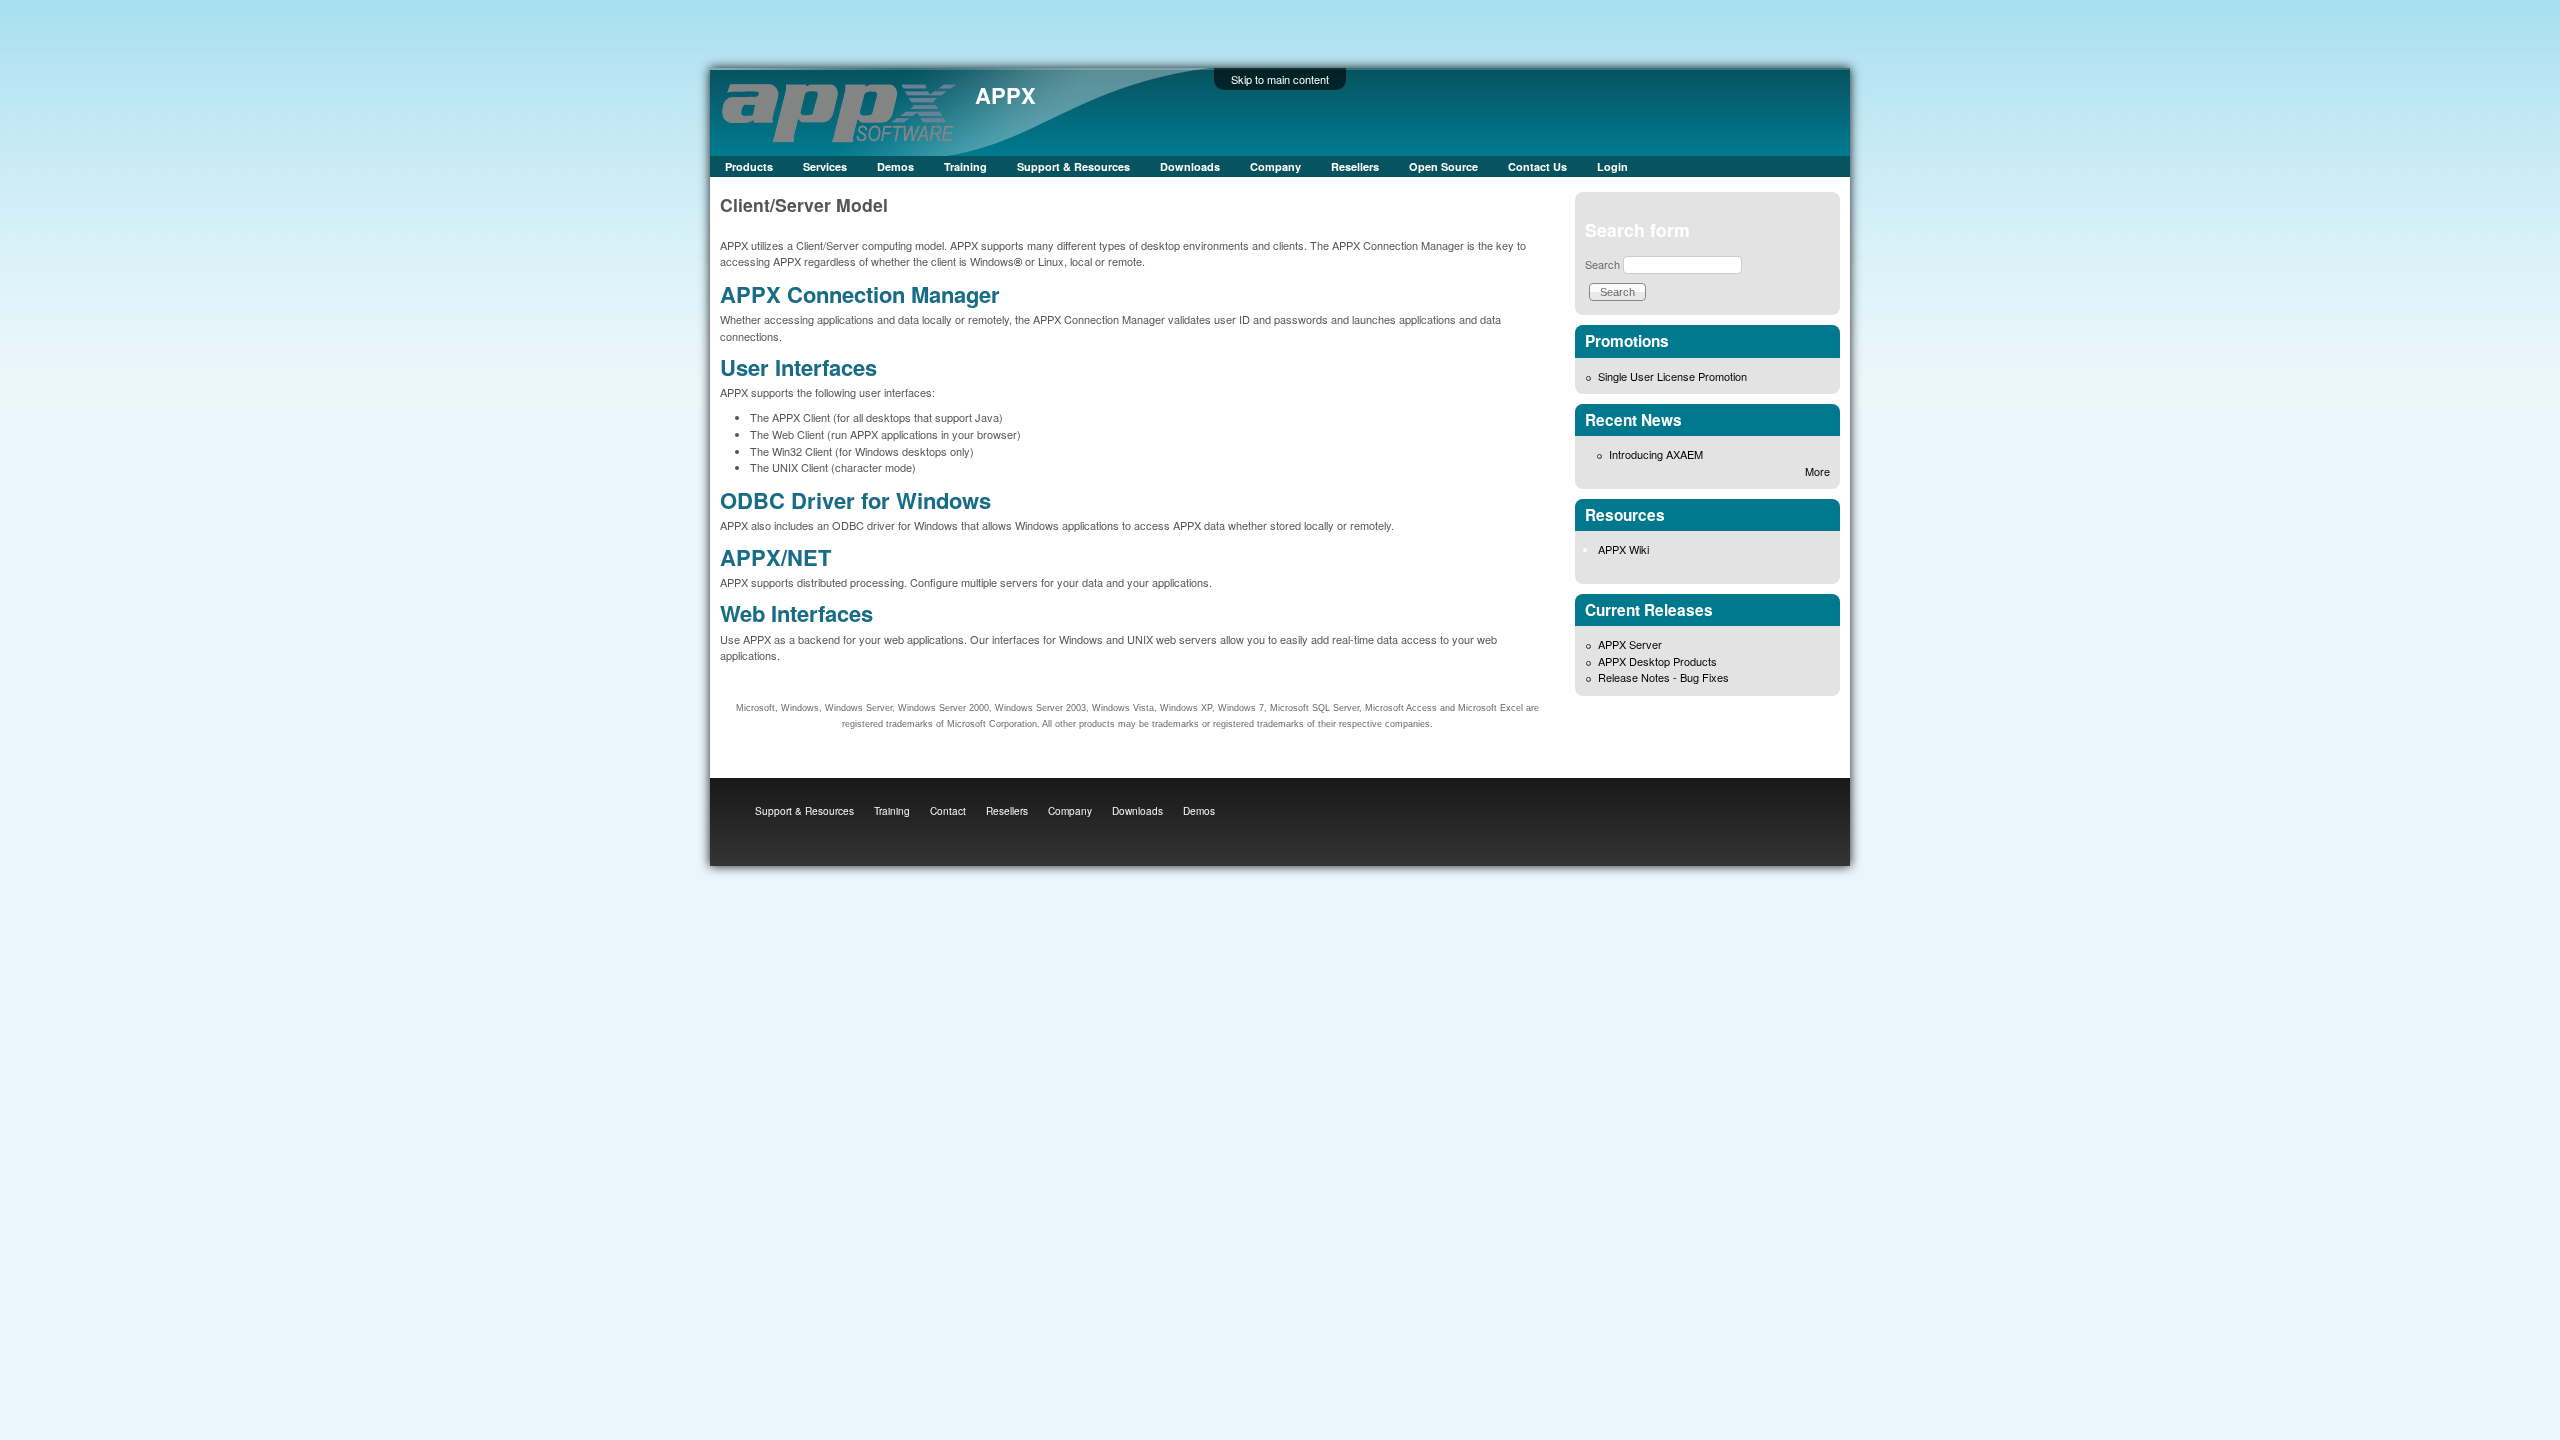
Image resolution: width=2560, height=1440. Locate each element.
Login (1612, 166)
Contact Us (1537, 166)
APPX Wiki (1623, 549)
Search (1602, 264)
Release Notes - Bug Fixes (1663, 677)
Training (965, 166)
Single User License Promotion (1672, 376)
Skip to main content (1280, 79)
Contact (948, 810)
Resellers (1355, 166)
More (1817, 471)
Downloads (1190, 166)
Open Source (1443, 166)
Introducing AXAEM (1656, 454)
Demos (895, 166)
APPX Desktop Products (1657, 661)
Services (825, 166)
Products (749, 166)
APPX (1005, 95)
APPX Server (1630, 644)
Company (1275, 166)
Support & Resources (1073, 166)
